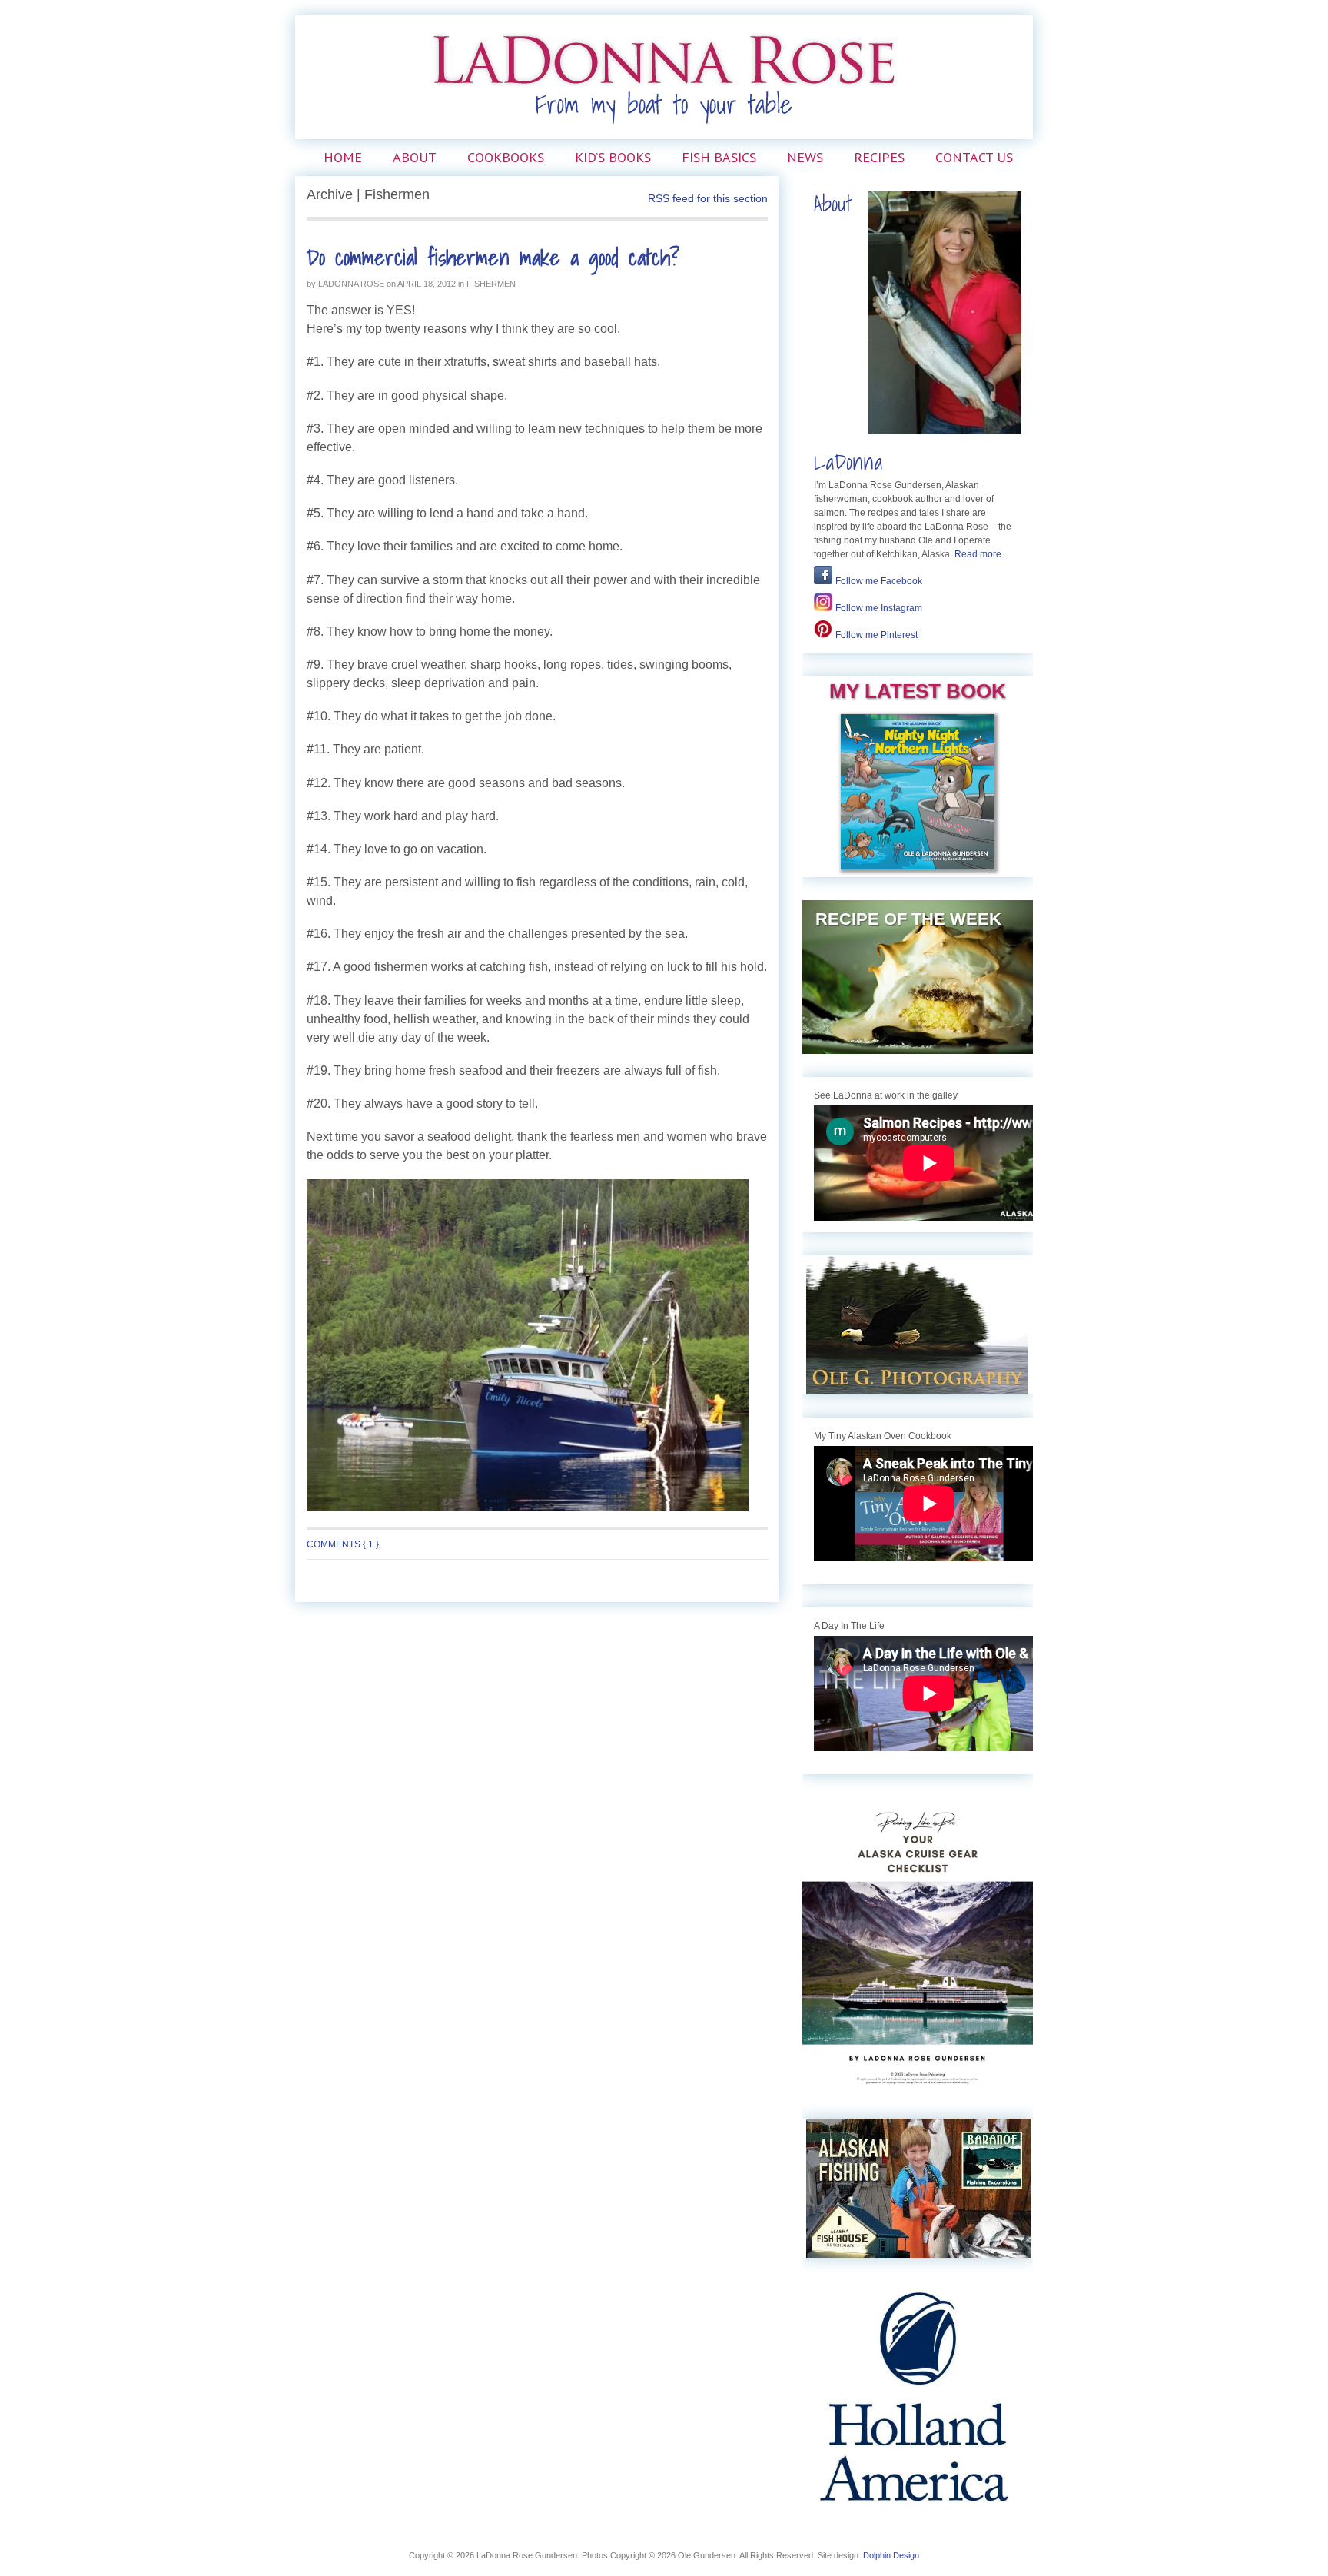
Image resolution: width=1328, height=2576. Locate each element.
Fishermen (491, 284)
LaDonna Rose (351, 284)
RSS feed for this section (708, 198)
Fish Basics (719, 157)
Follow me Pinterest (876, 635)
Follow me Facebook (879, 581)
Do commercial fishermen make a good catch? (493, 257)
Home (343, 157)
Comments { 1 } (343, 1544)
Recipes (879, 157)
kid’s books (613, 157)
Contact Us (974, 157)
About (415, 157)
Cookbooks (506, 157)
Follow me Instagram (879, 608)
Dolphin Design (891, 2555)
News (805, 157)
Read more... (981, 554)
